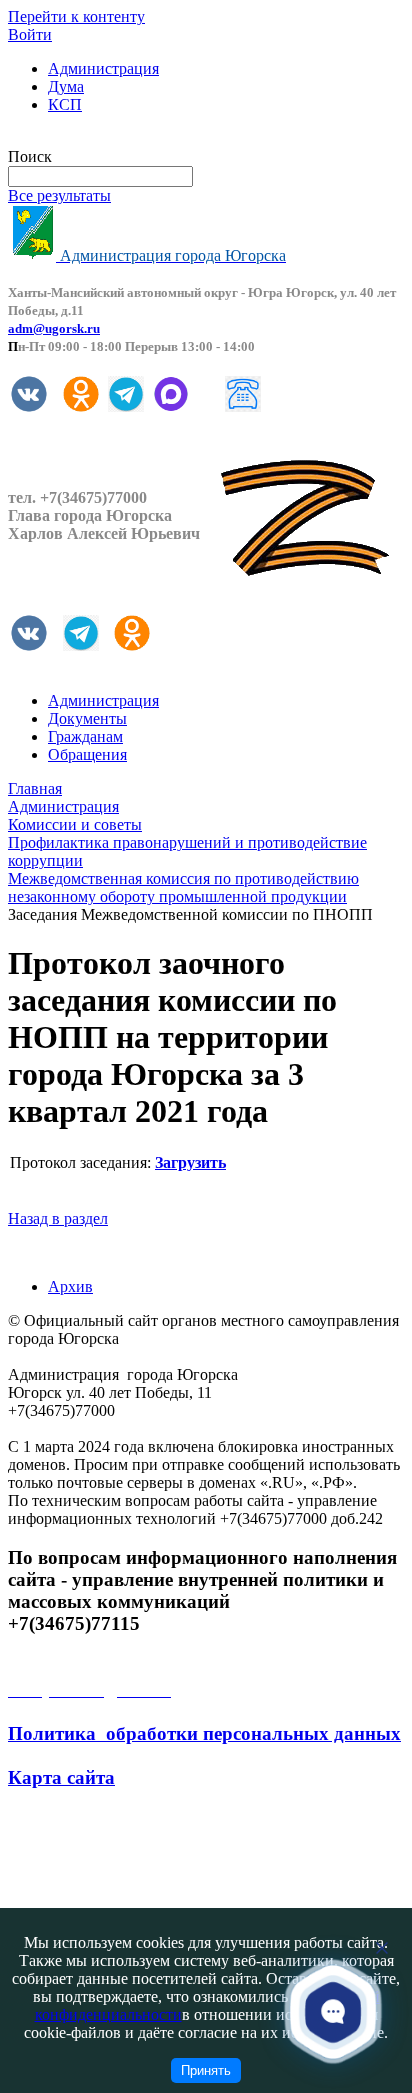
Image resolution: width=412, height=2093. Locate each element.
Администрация (103, 68)
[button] (333, 2011)
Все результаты (59, 195)
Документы (87, 718)
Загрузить (190, 1162)
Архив (70, 1286)
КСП (65, 104)
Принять (206, 2070)
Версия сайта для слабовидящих (118, 138)
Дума (66, 86)
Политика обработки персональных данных (204, 1733)
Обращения (87, 754)
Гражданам (85, 736)
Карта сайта (61, 1777)
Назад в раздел (58, 1218)
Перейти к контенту (76, 16)
